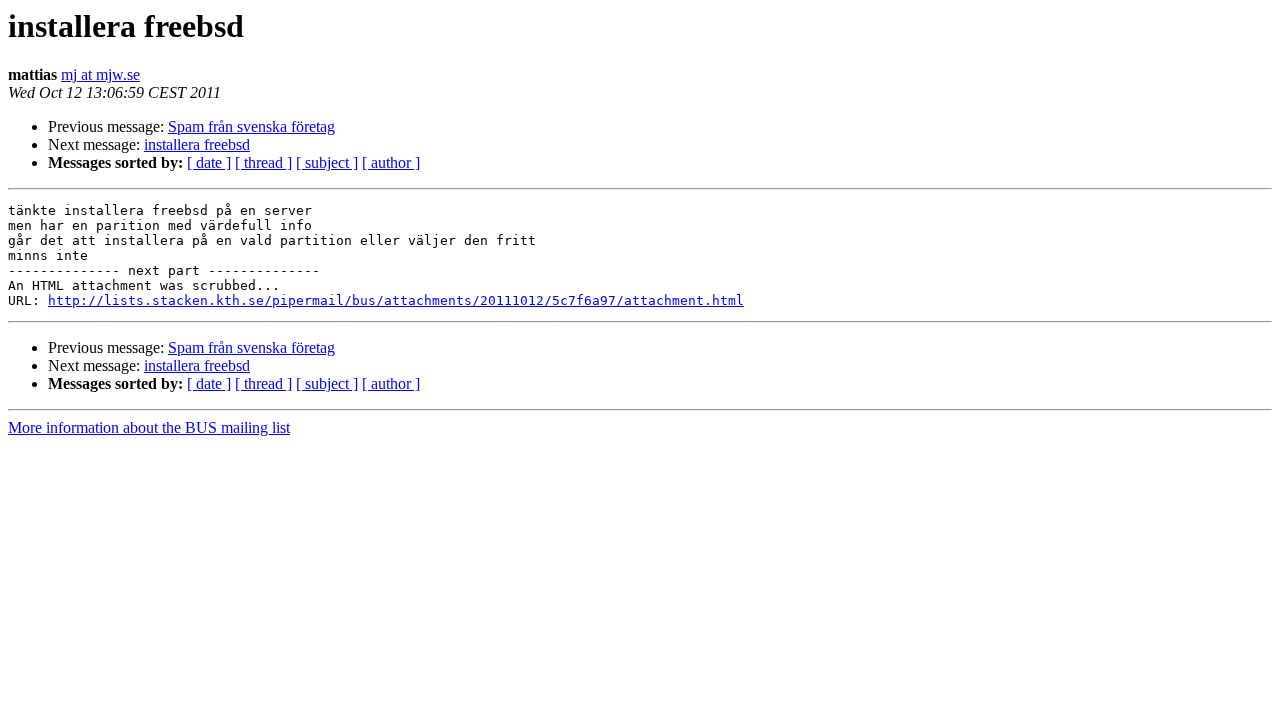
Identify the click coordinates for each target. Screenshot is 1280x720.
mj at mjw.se (100, 74)
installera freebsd (197, 144)
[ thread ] (263, 162)
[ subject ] (327, 162)
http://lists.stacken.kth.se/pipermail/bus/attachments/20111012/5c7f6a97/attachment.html (396, 300)
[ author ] (391, 162)
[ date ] (209, 162)
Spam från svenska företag (251, 126)
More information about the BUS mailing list (149, 427)
